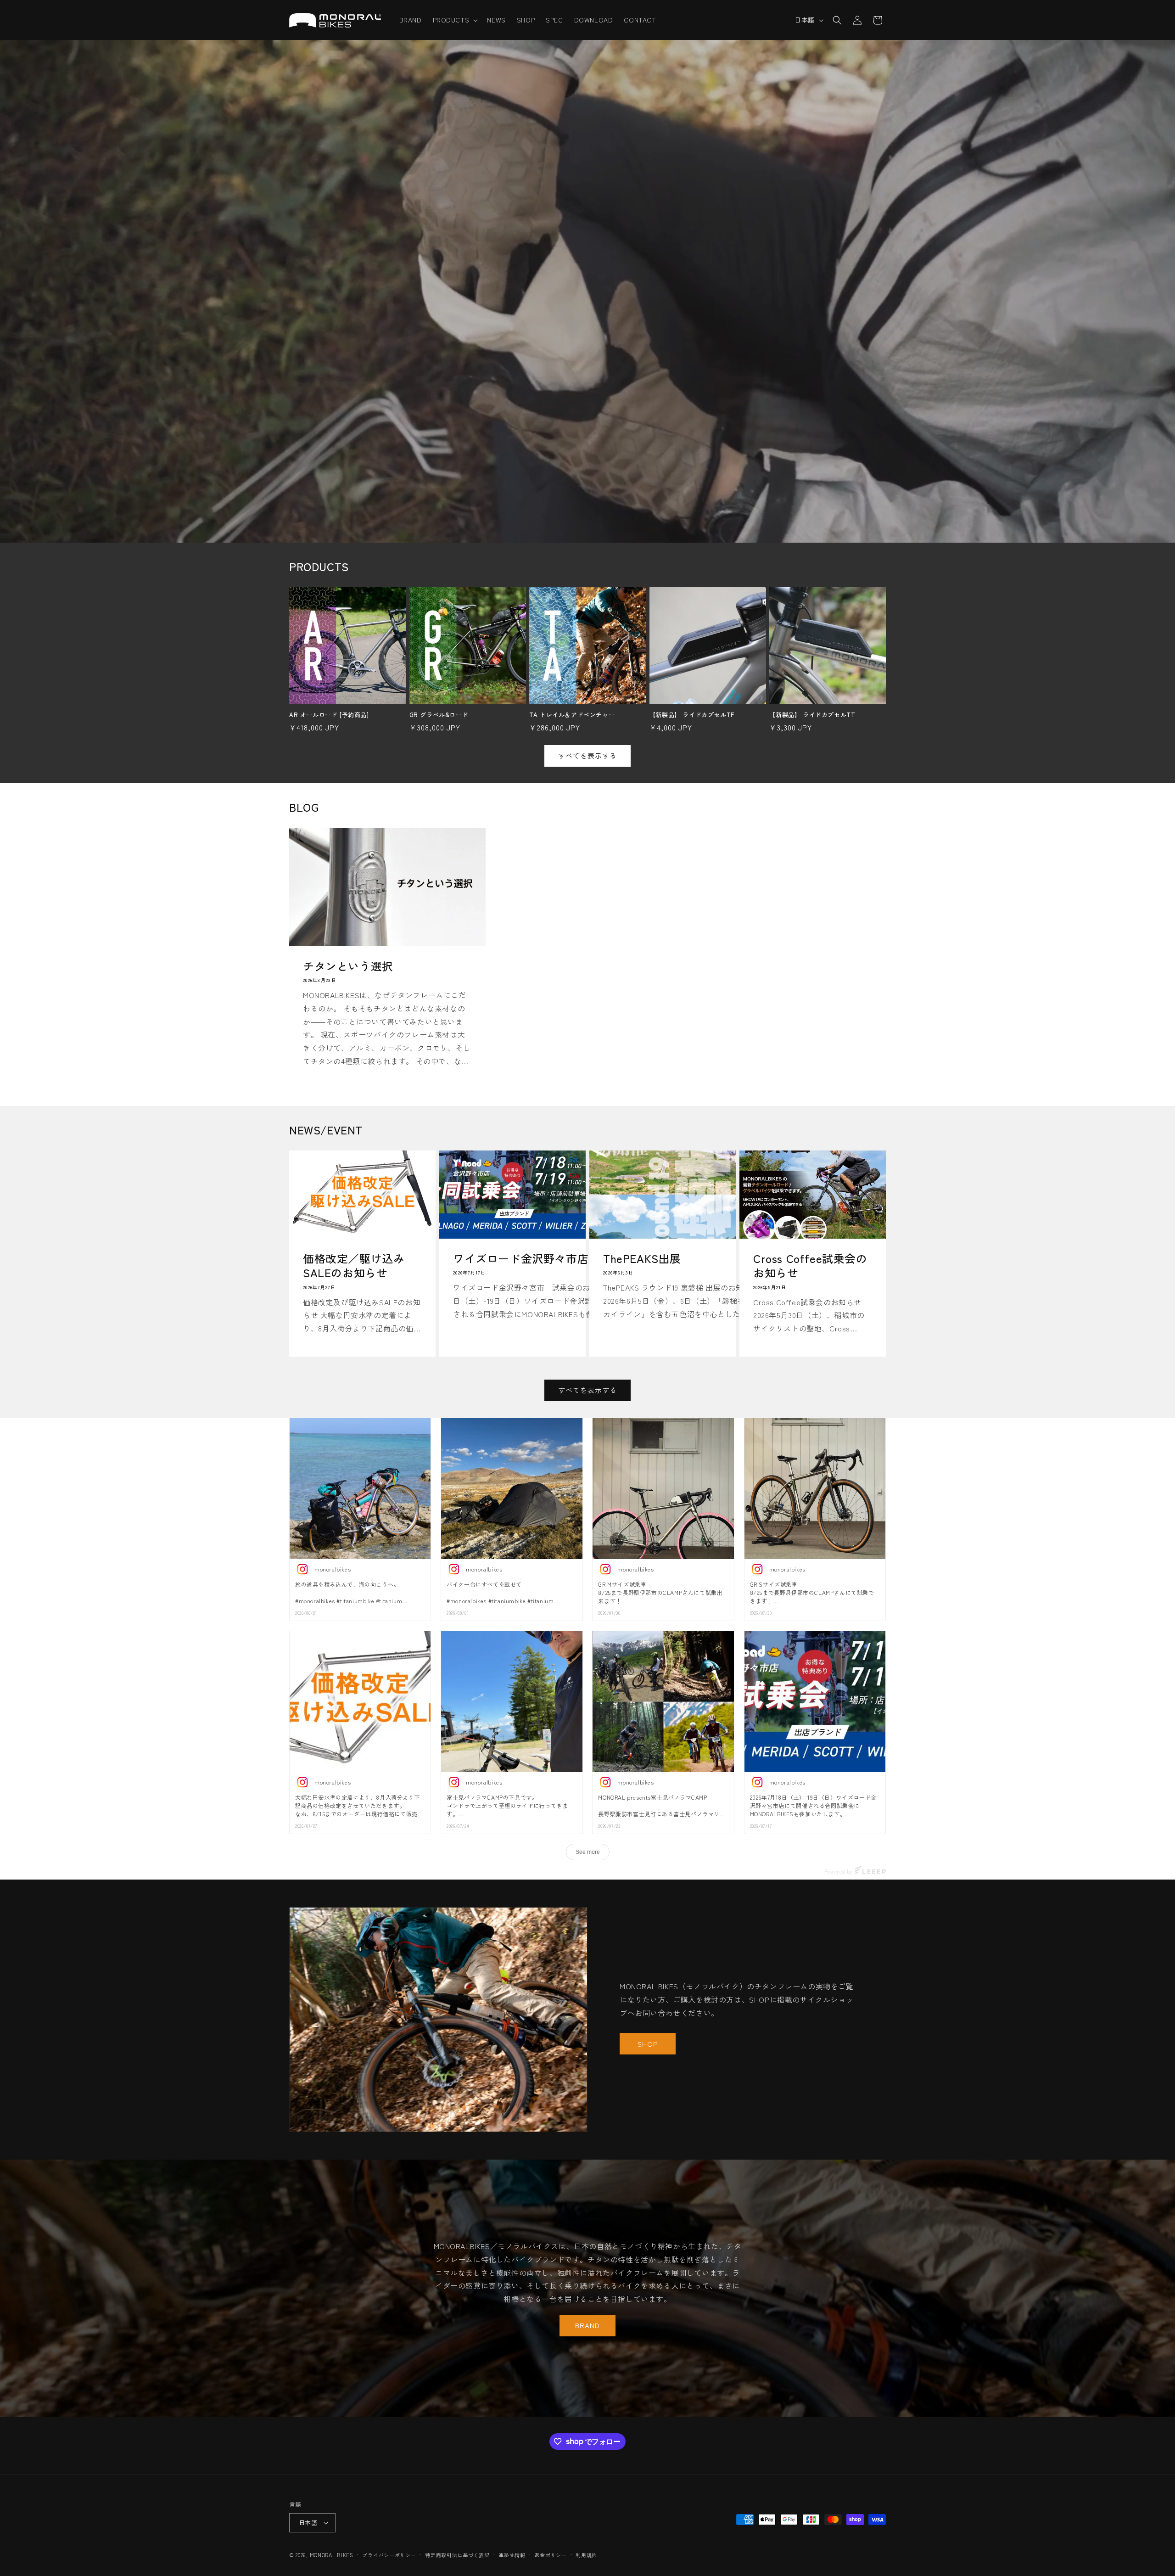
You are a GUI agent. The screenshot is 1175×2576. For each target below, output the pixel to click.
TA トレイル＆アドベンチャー (572, 715)
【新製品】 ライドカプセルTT (812, 715)
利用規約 (586, 2555)
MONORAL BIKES (332, 2555)
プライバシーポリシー (389, 2555)
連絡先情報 (512, 2555)
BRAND (587, 2326)
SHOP (648, 2044)
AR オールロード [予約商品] (329, 715)
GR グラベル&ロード (439, 715)
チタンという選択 (348, 966)
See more (588, 1852)
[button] (455, 20)
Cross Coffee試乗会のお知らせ (810, 1265)
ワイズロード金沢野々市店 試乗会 (543, 1258)
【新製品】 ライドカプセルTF (692, 715)
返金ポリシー (550, 2555)
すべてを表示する (587, 755)
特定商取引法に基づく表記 (457, 2555)
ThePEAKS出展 (642, 1258)
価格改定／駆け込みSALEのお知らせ (354, 1265)
